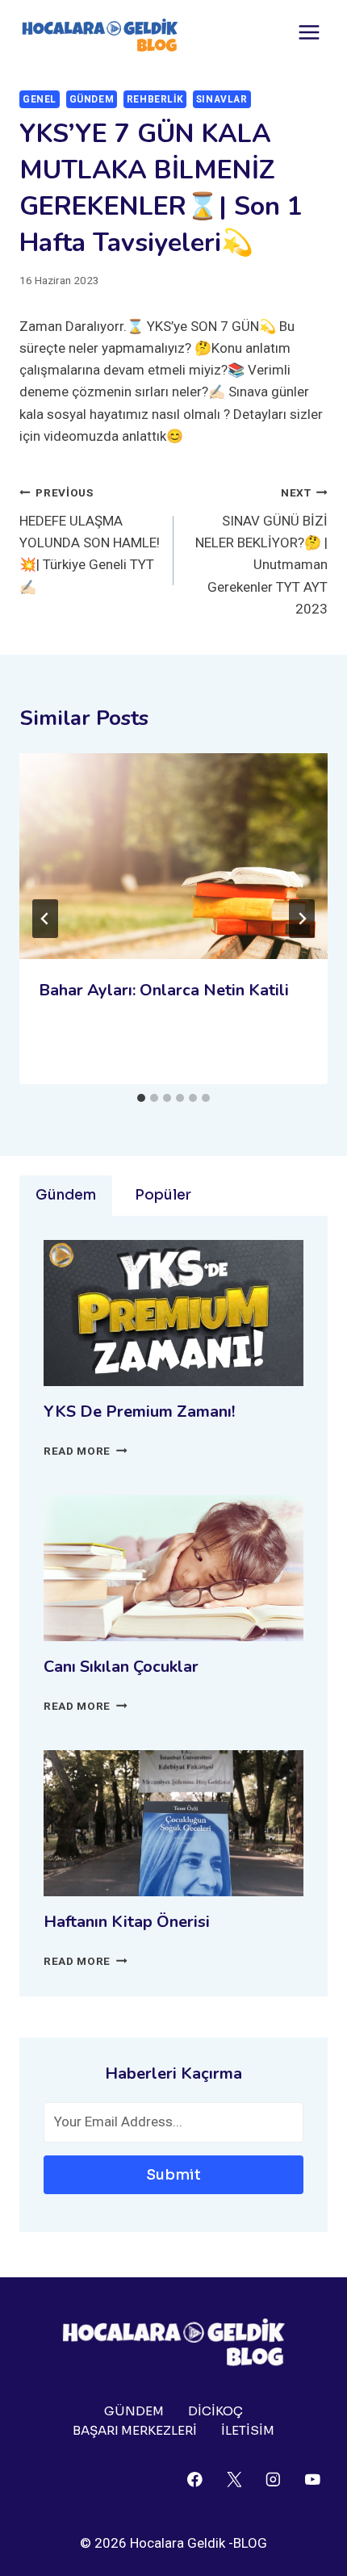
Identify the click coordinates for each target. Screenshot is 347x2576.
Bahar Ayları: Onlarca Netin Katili (164, 990)
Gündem (92, 99)
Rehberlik (155, 99)
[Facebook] (195, 2480)
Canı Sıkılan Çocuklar (121, 1667)
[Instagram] (273, 2480)
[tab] (141, 1098)
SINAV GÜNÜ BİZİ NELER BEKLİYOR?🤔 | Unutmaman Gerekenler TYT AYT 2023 (261, 551)
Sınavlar (222, 99)
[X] (234, 2480)
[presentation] (173, 856)
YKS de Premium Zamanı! (139, 1412)
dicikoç (215, 2411)
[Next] (302, 919)
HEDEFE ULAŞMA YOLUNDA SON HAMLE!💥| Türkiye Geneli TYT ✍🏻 (90, 540)
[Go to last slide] (45, 919)
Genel (40, 99)
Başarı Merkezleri (135, 2430)
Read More (86, 1451)
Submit (173, 2175)
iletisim (248, 2430)
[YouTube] (313, 2480)
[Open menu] (309, 32)
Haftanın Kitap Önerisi (127, 1922)
